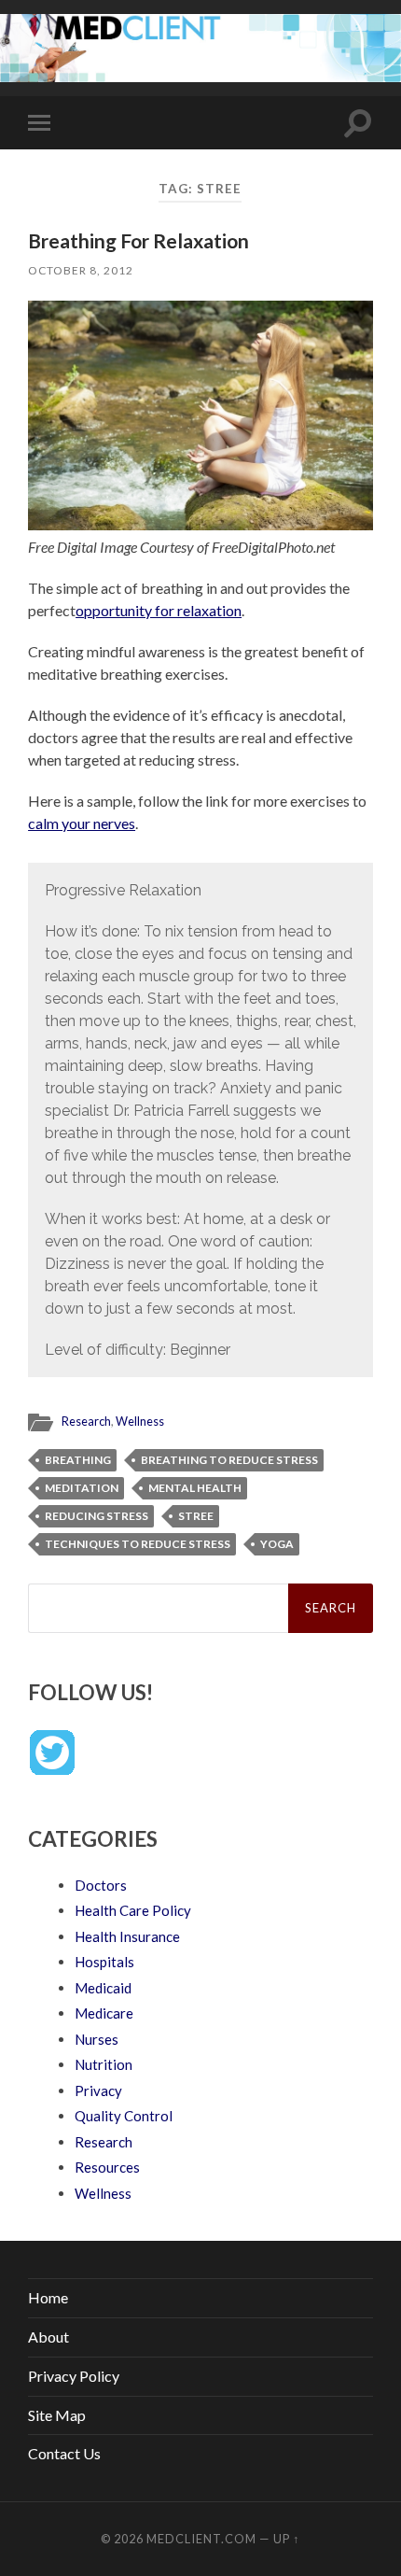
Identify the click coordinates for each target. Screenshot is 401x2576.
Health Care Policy (133, 1910)
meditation (82, 1488)
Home (48, 2297)
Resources (107, 2167)
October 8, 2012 (81, 270)
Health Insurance (127, 1936)
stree (196, 1516)
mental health (195, 1488)
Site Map (57, 2415)
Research (86, 1421)
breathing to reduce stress (229, 1460)
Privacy (98, 2090)
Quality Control (124, 2116)
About (48, 2337)
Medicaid (103, 1988)
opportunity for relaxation (159, 610)
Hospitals (104, 1962)
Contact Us (64, 2453)
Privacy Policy (74, 2376)
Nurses (97, 2039)
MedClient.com (201, 2539)
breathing (78, 1460)
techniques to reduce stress (138, 1544)
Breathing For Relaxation (138, 240)
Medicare (104, 2013)
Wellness (140, 1421)
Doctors (101, 1885)
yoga (277, 1544)
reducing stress (97, 1516)
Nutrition (104, 2064)
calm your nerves (82, 823)
